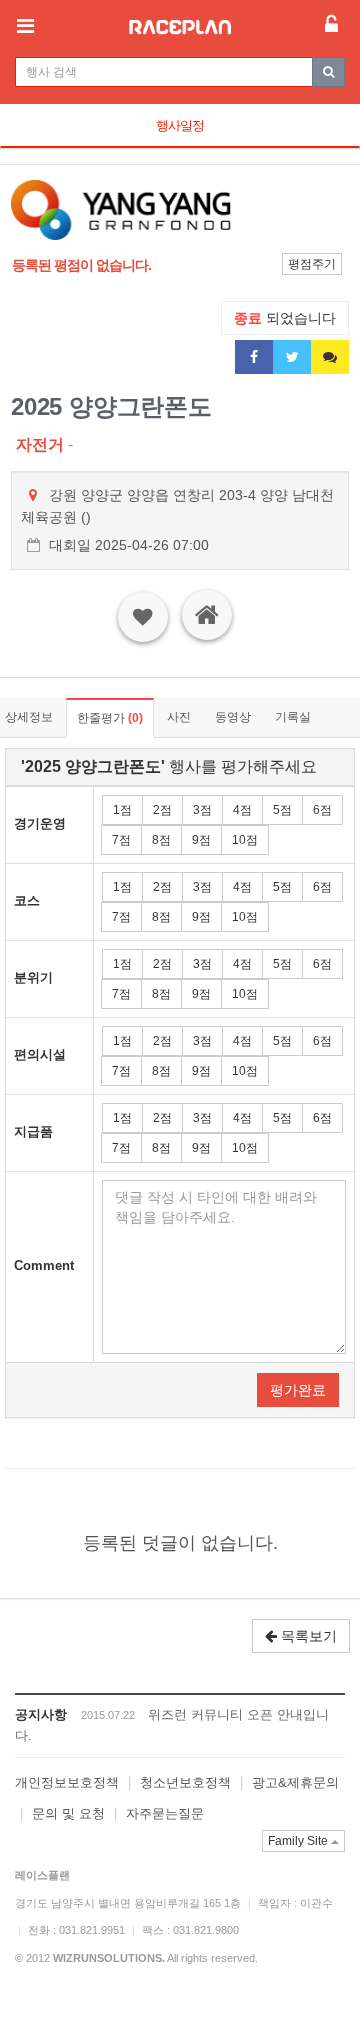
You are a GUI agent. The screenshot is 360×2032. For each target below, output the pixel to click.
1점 (122, 810)
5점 (282, 810)
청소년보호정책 (185, 1782)
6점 (322, 810)
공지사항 (41, 1714)
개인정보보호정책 (67, 1782)
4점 (242, 810)
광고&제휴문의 (295, 1782)
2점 (162, 810)
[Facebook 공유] (254, 357)
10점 (245, 840)
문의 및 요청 (68, 1813)
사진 (179, 717)
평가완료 (298, 1390)
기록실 (293, 717)
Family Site (299, 1841)
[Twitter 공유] (292, 357)
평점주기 (312, 264)
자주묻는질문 (165, 1813)
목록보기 (307, 1636)
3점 (202, 810)
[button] (36, 210)
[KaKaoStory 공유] (330, 357)
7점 (121, 840)
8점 (161, 840)
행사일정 (180, 125)
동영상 (233, 717)
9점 (201, 840)
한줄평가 (110, 718)
